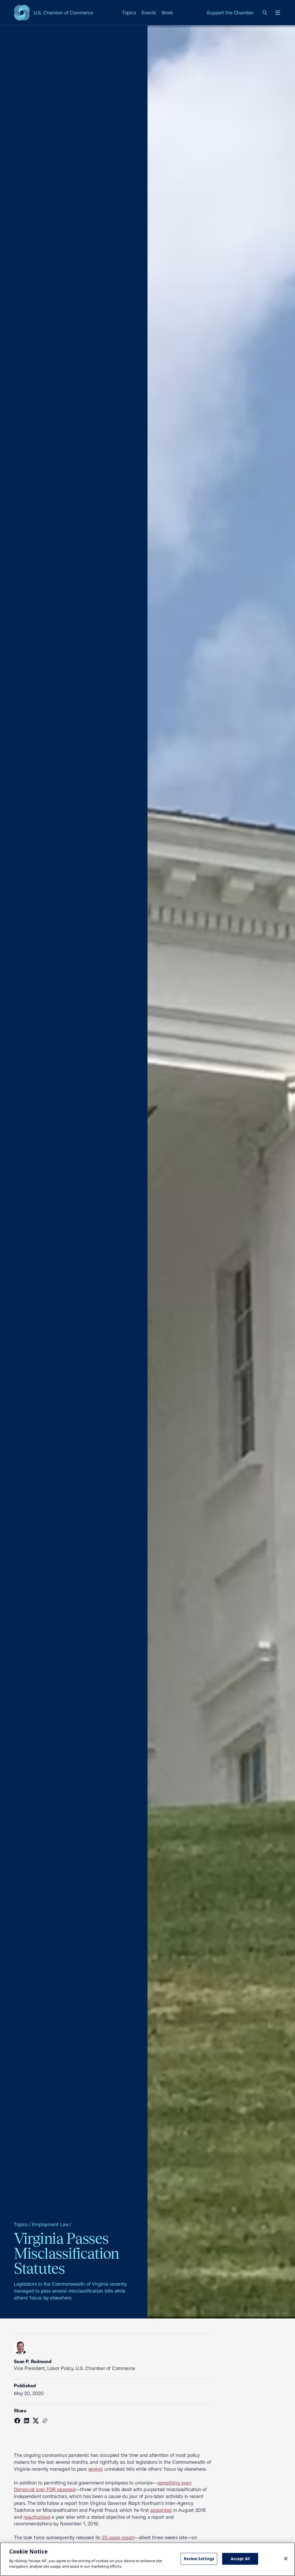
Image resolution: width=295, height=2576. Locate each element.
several (96, 2469)
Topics (129, 13)
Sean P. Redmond (33, 2361)
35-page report (118, 2537)
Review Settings (199, 2558)
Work (167, 13)
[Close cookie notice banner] (286, 2558)
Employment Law (50, 2224)
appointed (161, 2510)
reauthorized (37, 2517)
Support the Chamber (230, 13)
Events (149, 13)
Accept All (240, 2558)
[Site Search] (265, 13)
